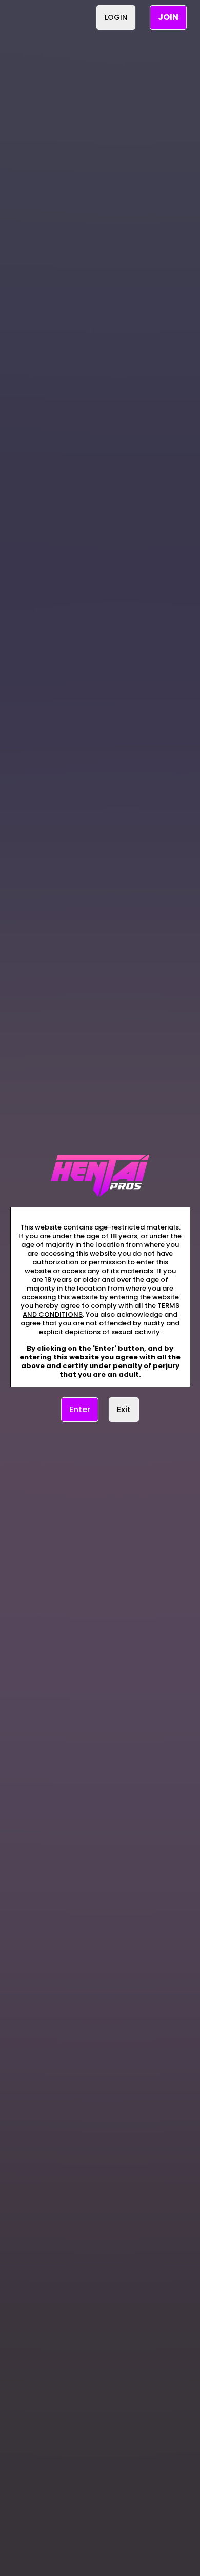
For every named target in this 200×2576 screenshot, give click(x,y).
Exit (124, 1409)
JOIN (168, 17)
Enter (80, 1409)
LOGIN (116, 17)
